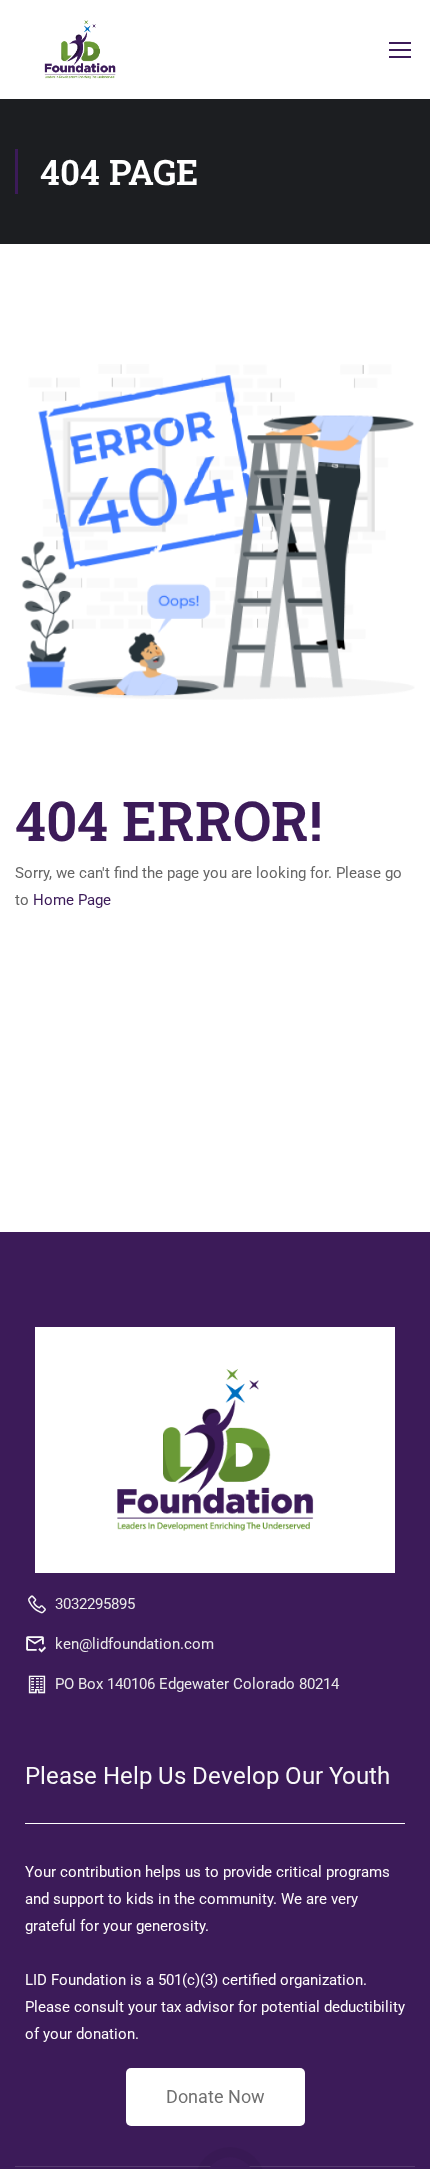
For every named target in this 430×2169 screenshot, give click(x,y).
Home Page (72, 900)
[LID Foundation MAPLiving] (215, 1449)
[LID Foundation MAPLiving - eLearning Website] (80, 49)
